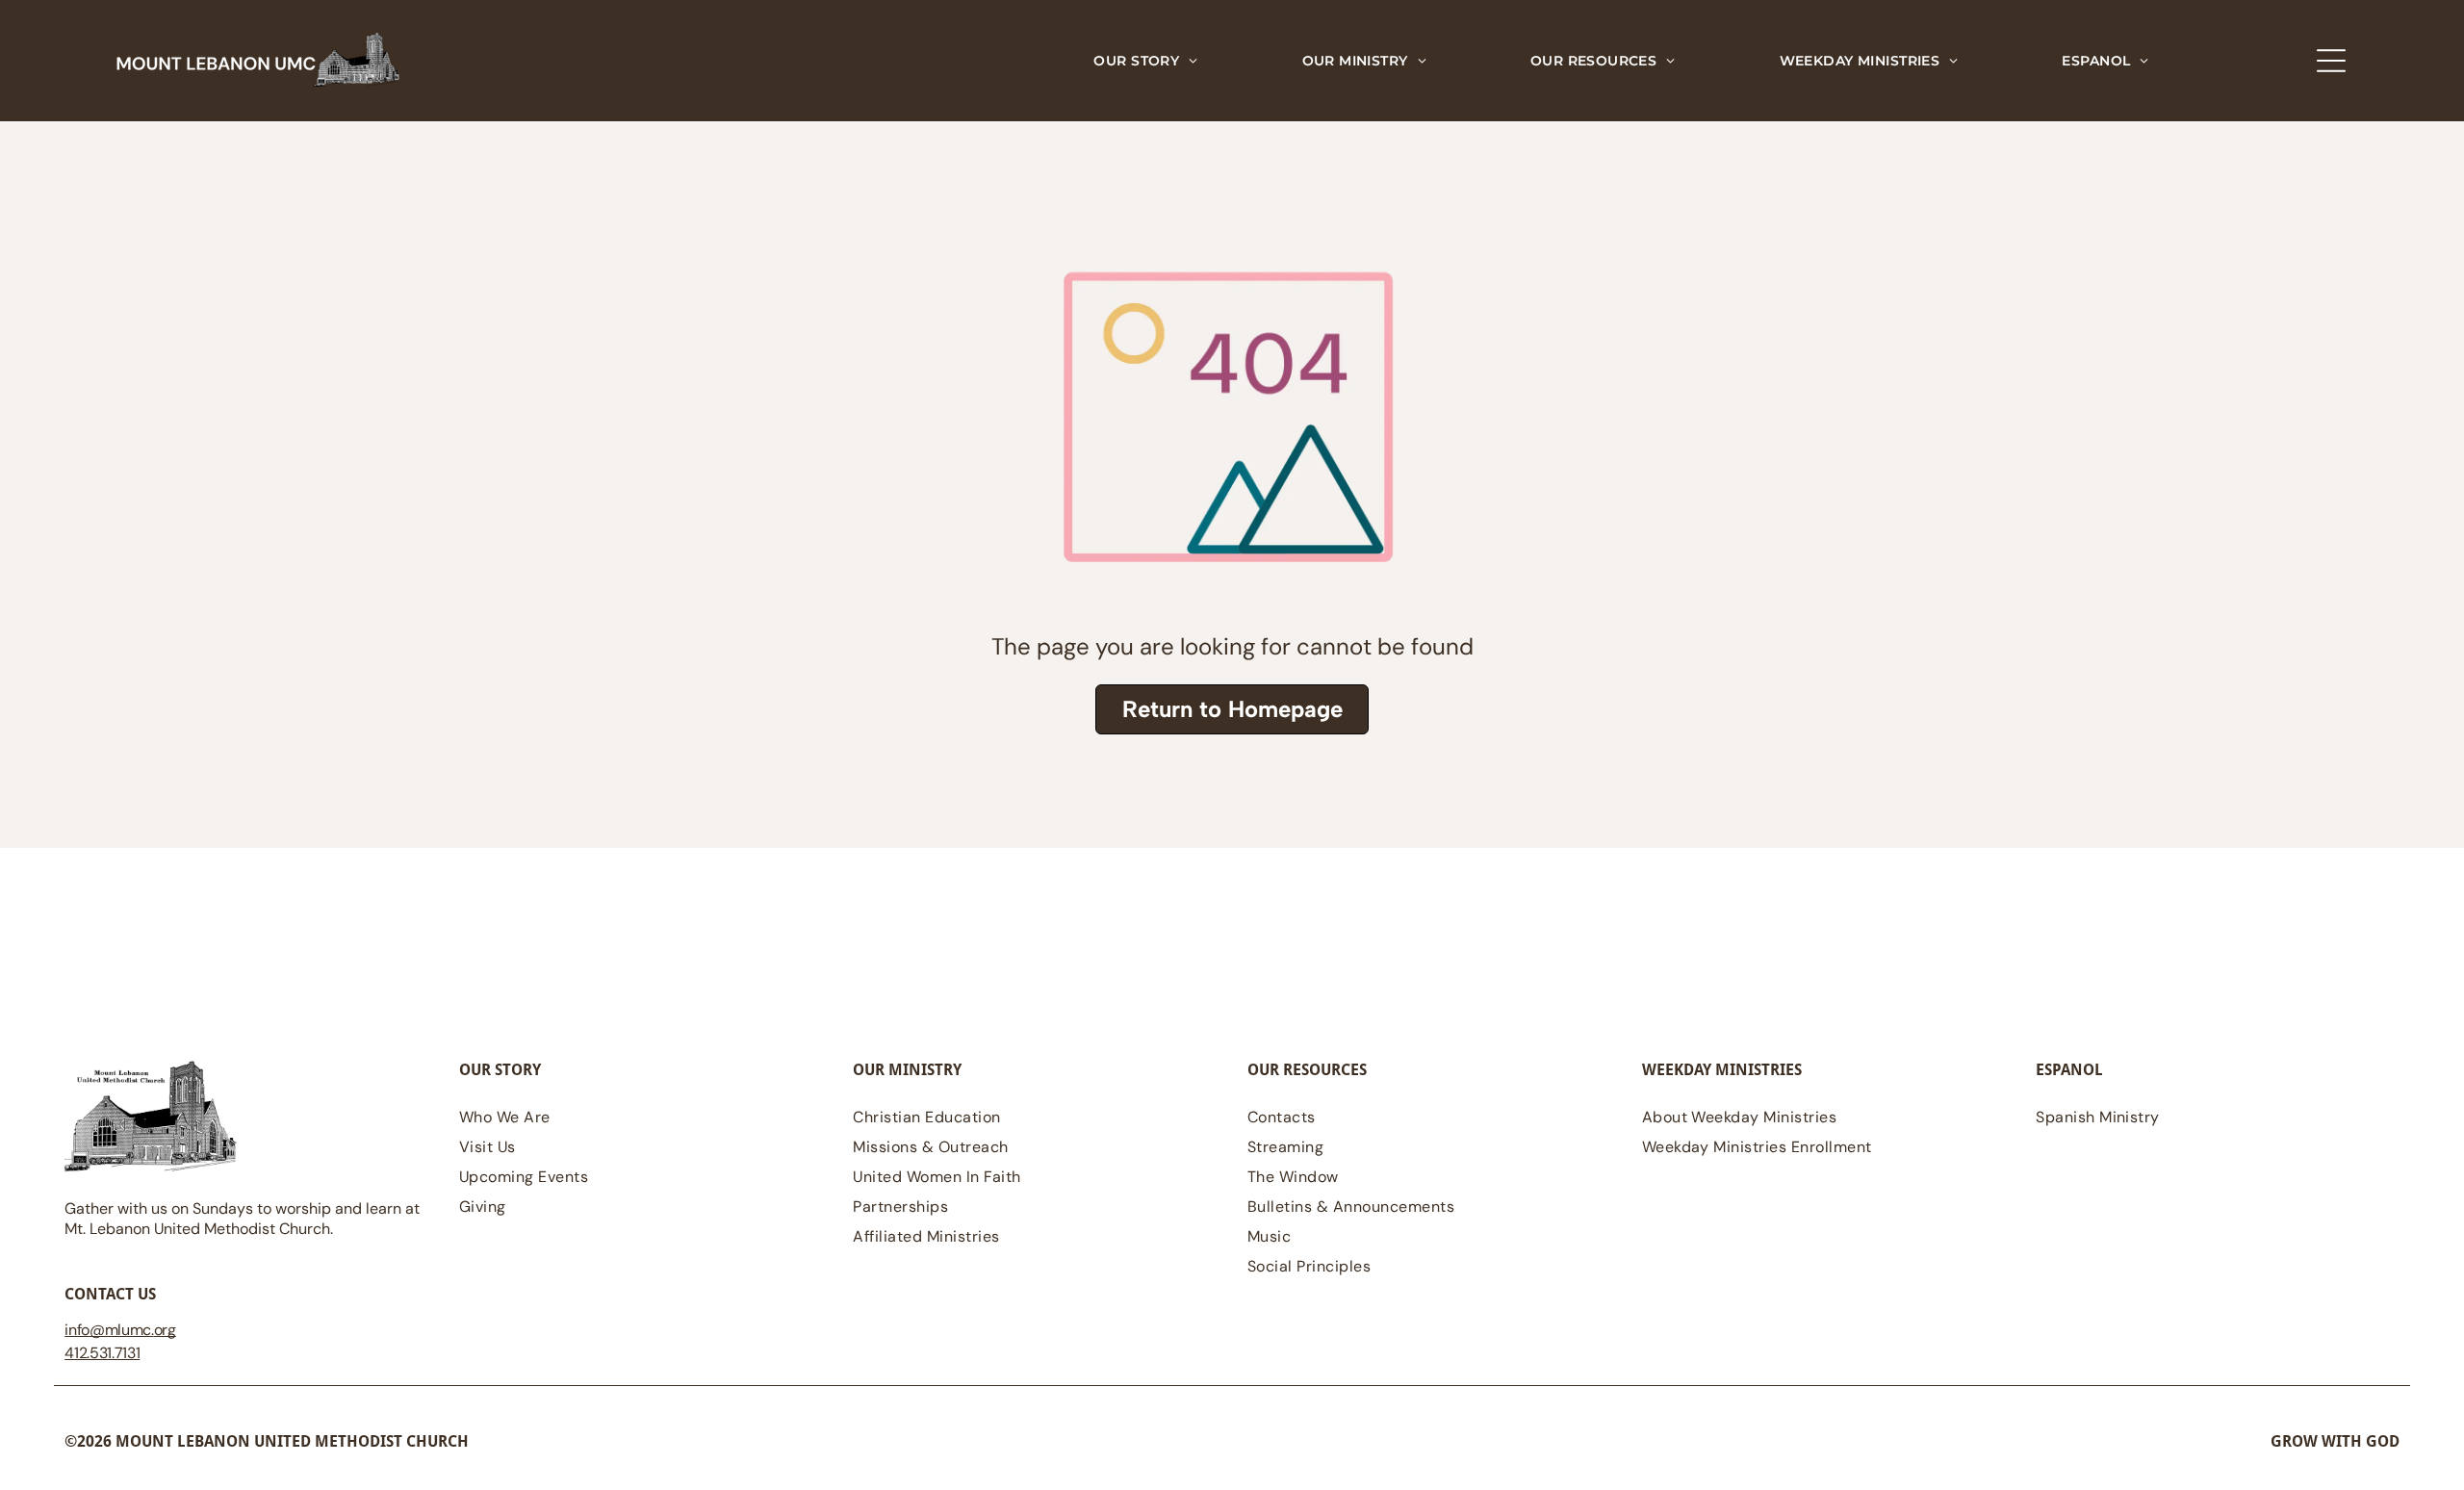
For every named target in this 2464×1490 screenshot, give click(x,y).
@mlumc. (122, 1330)
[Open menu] (2331, 61)
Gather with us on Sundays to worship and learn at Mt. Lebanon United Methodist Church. (242, 1219)
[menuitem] (1145, 61)
